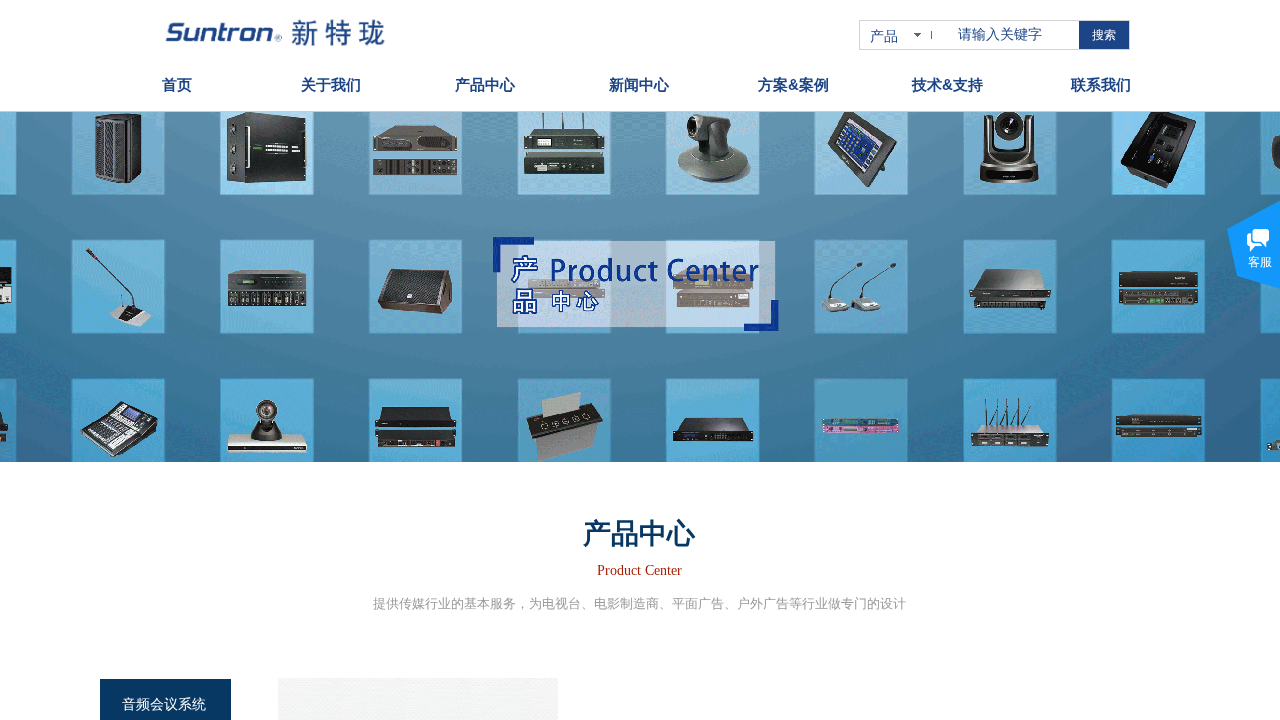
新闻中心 (639, 84)
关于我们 (331, 84)
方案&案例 (793, 84)
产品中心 (485, 84)
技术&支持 (947, 84)
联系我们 (1101, 84)
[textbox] (1014, 35)
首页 (177, 84)
